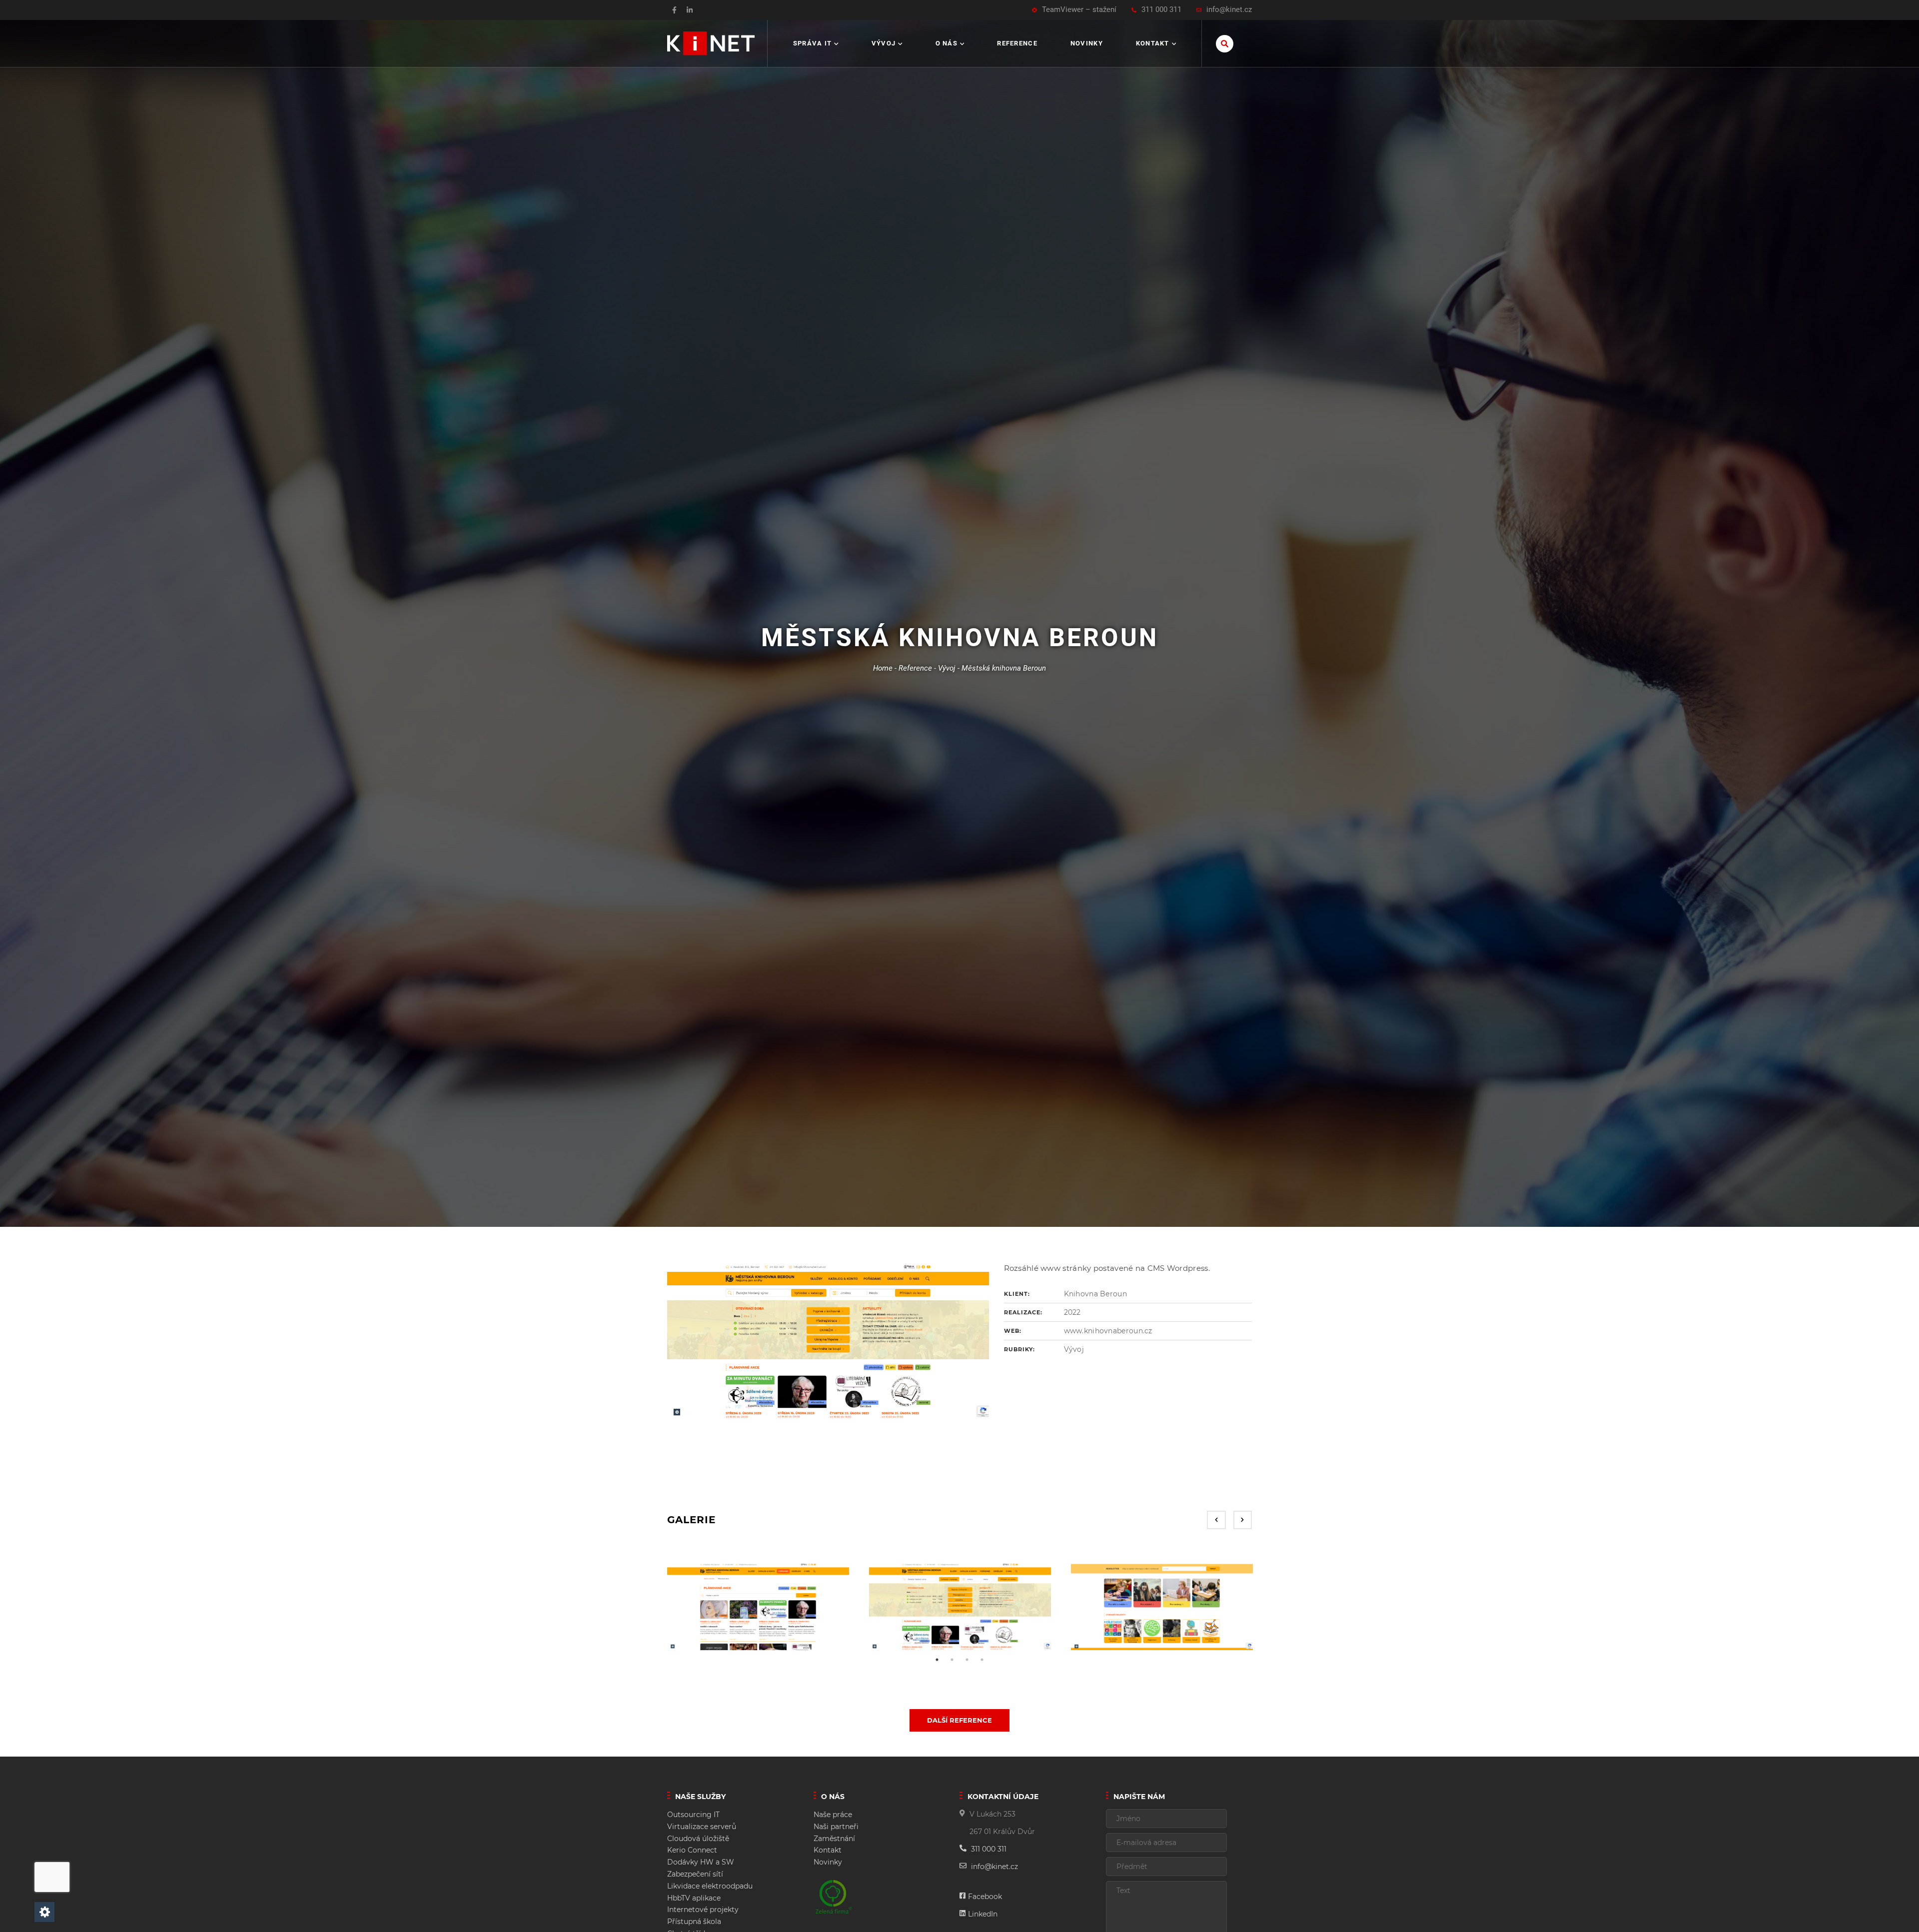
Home (883, 668)
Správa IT (813, 43)
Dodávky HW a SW (701, 1862)
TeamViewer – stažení (1079, 10)
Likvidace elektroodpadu (710, 1886)
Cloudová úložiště (698, 1839)
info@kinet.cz (1229, 10)
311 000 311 (1161, 10)
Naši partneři (836, 1827)
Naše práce (833, 1815)
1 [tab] (937, 1660)
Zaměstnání (834, 1839)
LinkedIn (983, 1914)
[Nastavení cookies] (44, 1912)
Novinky (1087, 43)
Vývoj (884, 43)
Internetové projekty (703, 1910)
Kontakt (1153, 43)
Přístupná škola (694, 1922)
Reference (1017, 43)
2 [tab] (952, 1660)
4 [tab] (982, 1660)
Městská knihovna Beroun (1004, 668)
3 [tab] (967, 1660)
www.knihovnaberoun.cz (1108, 1331)
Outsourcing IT (693, 1815)
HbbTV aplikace (694, 1898)
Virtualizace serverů (702, 1827)
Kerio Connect (692, 1850)
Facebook (985, 1897)
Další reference (959, 1720)
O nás (947, 43)
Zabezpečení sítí (695, 1874)
